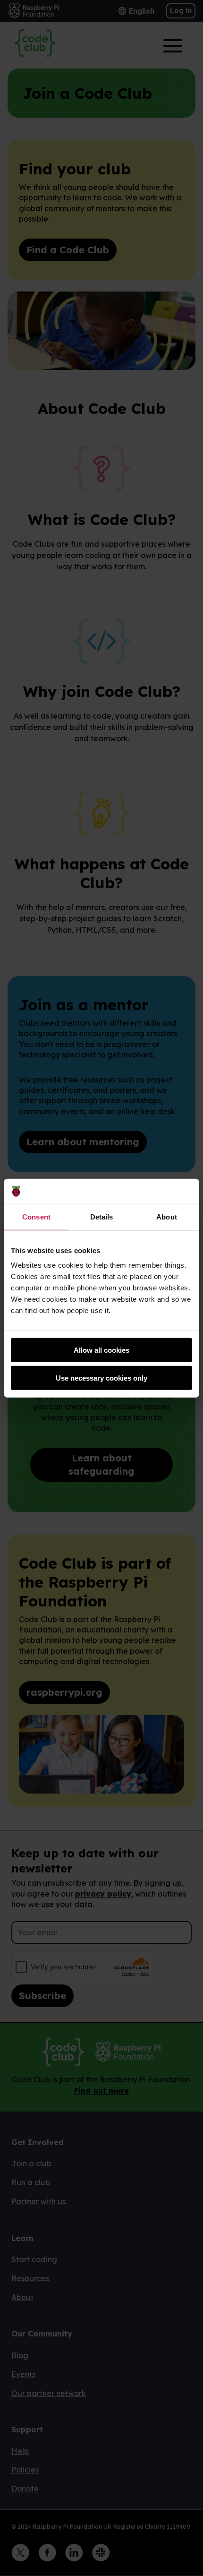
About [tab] (167, 1216)
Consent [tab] (36, 1216)
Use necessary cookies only (101, 1378)
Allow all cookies (101, 1350)
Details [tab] (102, 1216)
